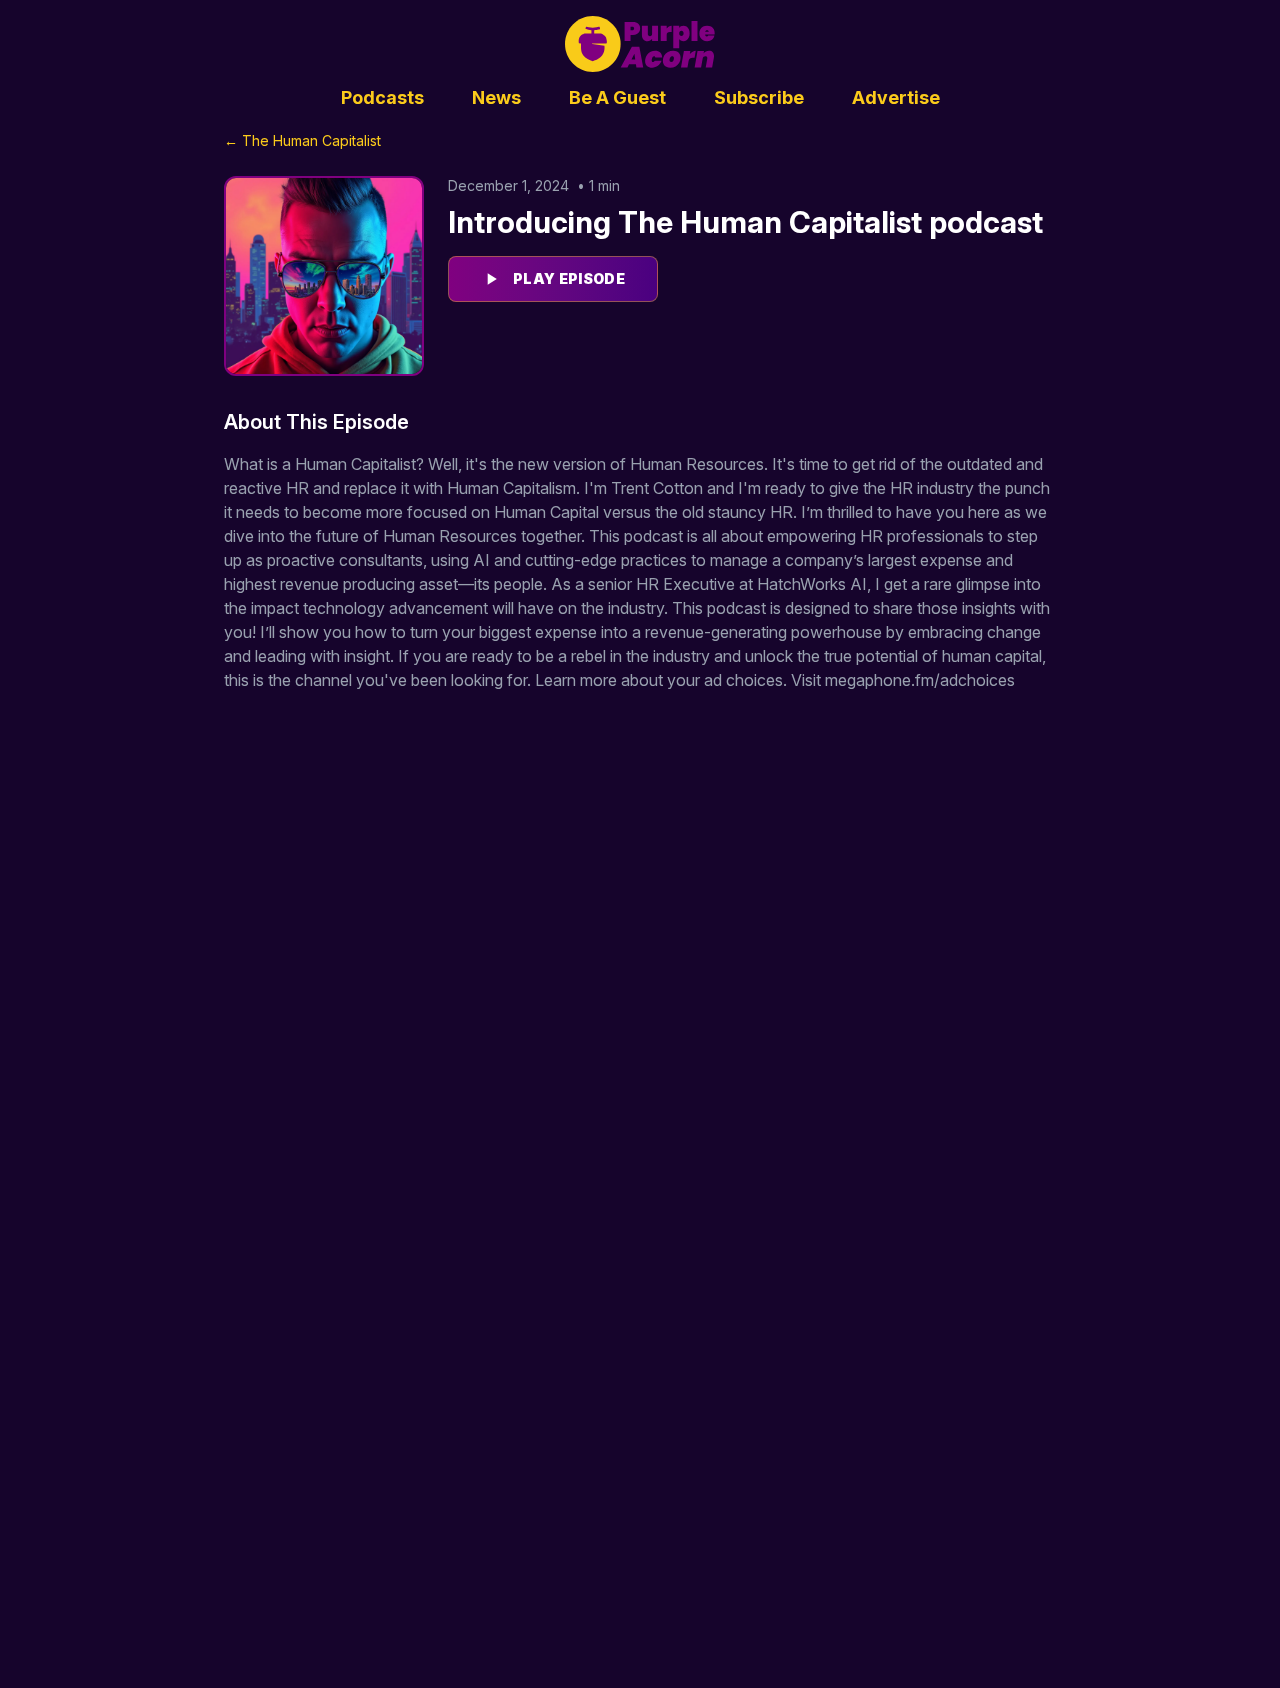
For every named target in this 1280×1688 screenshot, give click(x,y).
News (496, 97)
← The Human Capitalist (302, 140)
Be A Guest (617, 97)
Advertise (896, 97)
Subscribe (759, 97)
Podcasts (382, 97)
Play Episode (569, 278)
